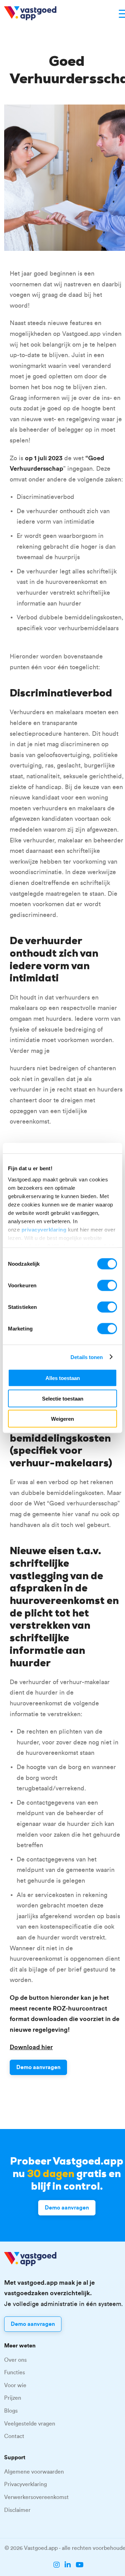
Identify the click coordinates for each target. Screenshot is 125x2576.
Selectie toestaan (63, 1398)
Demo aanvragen (38, 2067)
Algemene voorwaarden (34, 2472)
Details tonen (87, 1357)
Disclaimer (17, 2510)
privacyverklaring (44, 1229)
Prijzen (13, 2398)
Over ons (15, 2360)
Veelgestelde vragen (30, 2424)
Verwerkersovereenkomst (36, 2497)
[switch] (107, 1286)
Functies (15, 2373)
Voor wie (15, 2385)
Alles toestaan (63, 1378)
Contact (14, 2436)
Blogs (11, 2411)
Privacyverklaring (26, 2484)
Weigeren (62, 1419)
